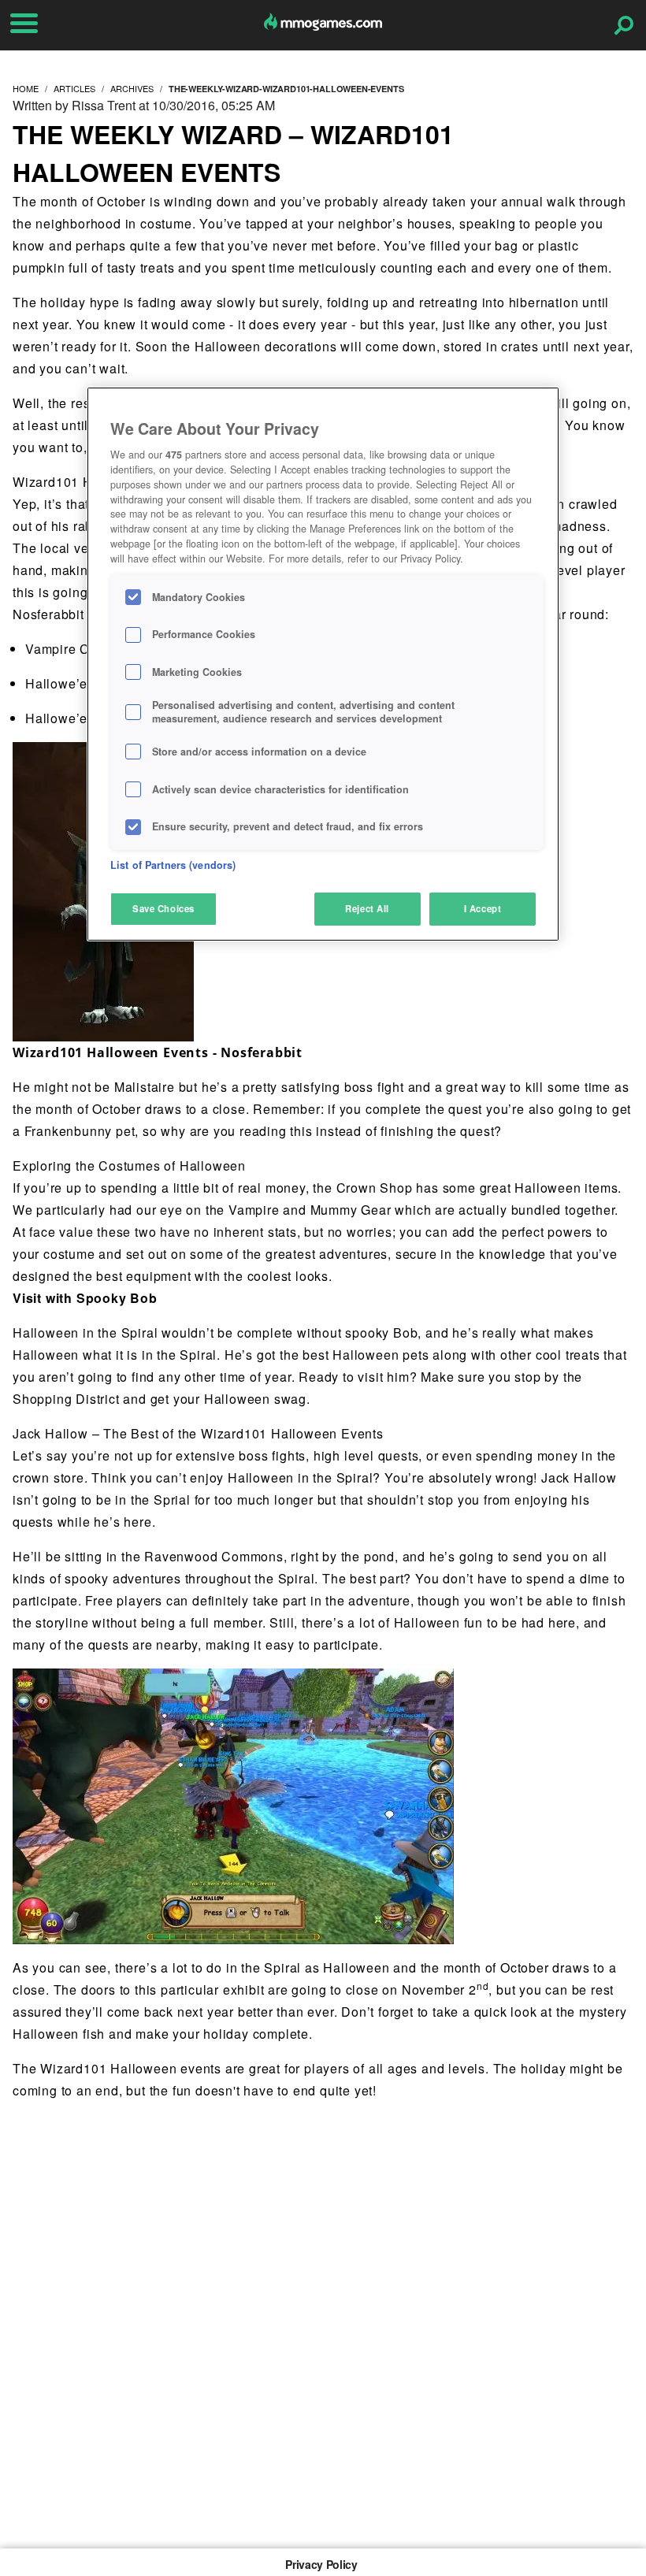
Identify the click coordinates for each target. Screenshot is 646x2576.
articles (74, 88)
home (26, 88)
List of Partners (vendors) (173, 865)
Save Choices (163, 908)
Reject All (367, 908)
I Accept (483, 908)
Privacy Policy (321, 2564)
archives (132, 88)
